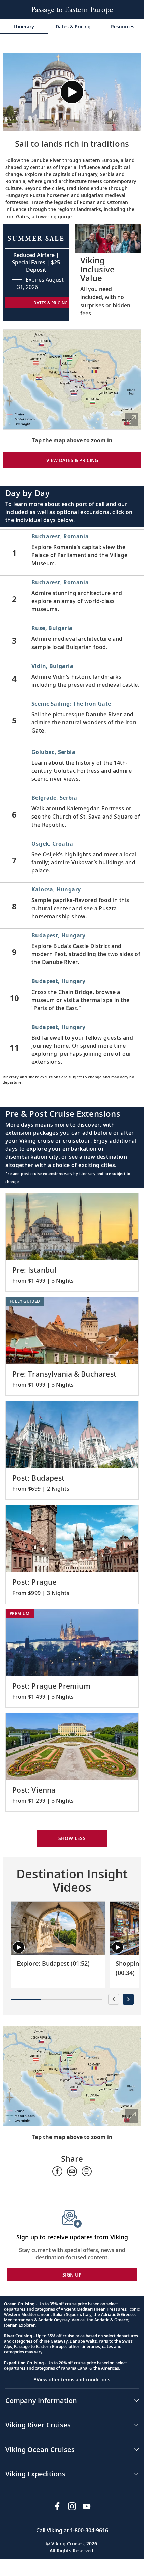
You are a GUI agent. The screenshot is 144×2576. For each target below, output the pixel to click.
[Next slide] (128, 1999)
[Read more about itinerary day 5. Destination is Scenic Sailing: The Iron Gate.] (72, 720)
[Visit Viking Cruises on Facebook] (57, 2506)
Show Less (72, 1838)
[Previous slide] (114, 1999)
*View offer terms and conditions (72, 2379)
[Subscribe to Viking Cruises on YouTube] (87, 2506)
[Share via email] (72, 2171)
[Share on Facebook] (57, 2171)
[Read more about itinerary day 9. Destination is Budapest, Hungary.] (72, 951)
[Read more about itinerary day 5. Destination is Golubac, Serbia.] (72, 768)
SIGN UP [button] (72, 2275)
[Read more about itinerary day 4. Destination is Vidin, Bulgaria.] (72, 678)
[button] (72, 92)
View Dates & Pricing (72, 460)
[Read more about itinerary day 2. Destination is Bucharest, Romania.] (72, 598)
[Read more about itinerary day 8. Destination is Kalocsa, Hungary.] (72, 906)
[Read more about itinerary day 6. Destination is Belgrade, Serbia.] (72, 814)
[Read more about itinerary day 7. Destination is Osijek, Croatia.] (72, 860)
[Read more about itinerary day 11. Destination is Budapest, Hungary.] (72, 1047)
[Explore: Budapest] (58, 1928)
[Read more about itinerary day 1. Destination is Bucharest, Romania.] (72, 552)
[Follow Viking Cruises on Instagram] (72, 2506)
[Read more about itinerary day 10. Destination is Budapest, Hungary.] (72, 997)
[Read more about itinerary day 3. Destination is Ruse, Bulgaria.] (72, 640)
